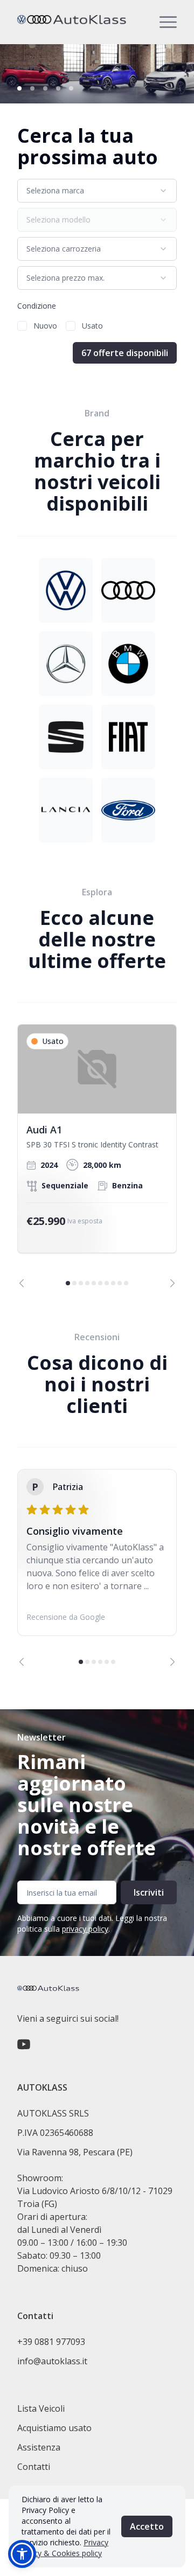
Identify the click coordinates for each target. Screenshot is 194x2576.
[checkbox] (22, 326)
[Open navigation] (168, 22)
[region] (97, 1156)
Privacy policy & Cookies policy (65, 2548)
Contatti (34, 2467)
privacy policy (85, 1929)
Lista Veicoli (41, 2408)
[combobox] (97, 191)
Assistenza (39, 2447)
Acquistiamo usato (54, 2428)
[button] (22, 2554)
